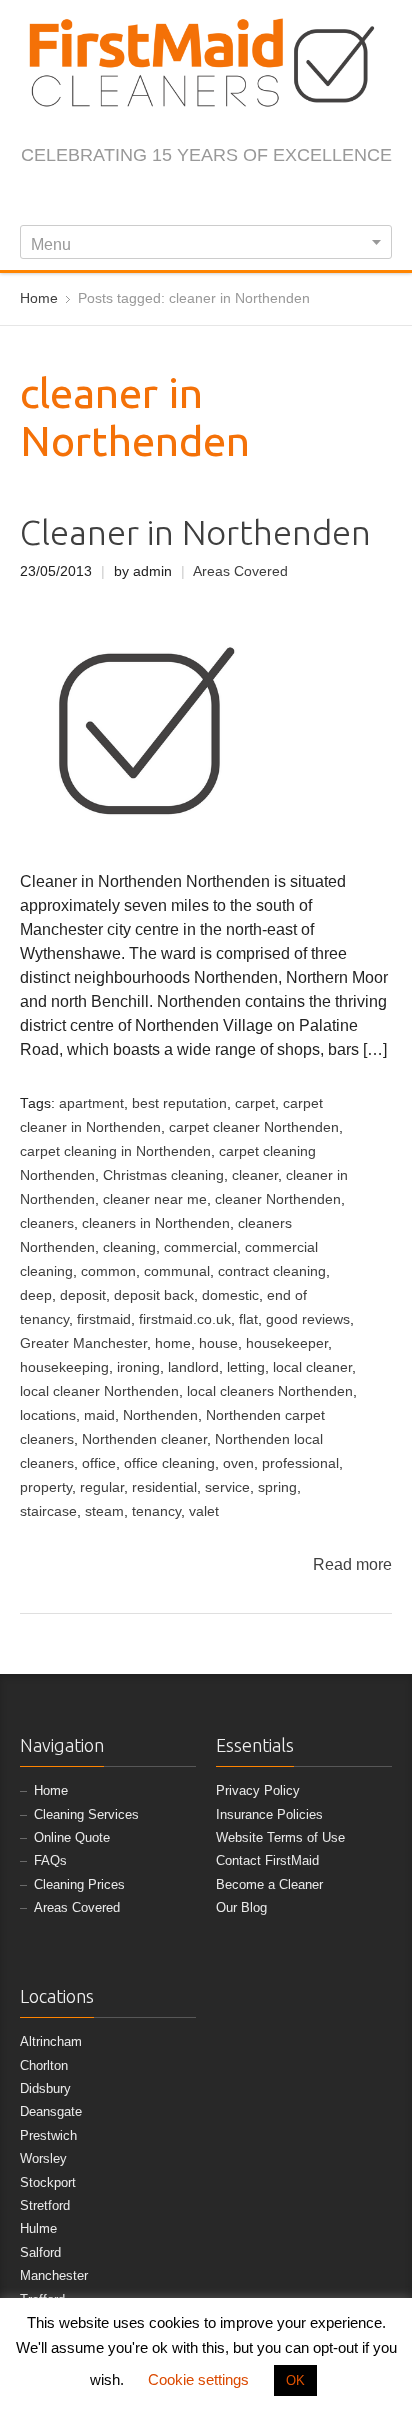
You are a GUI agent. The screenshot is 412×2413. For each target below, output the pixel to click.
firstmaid (104, 1319)
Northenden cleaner (144, 1439)
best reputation (179, 1103)
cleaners (47, 1223)
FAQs (50, 1860)
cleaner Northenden (278, 1199)
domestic (230, 1295)
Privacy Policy (258, 1790)
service (227, 1487)
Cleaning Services (86, 1814)
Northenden (160, 1415)
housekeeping (64, 1367)
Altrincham (51, 2041)
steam (104, 1511)
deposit (83, 1295)
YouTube (258, 198)
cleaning (129, 1247)
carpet (255, 1103)
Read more (352, 1564)
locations (48, 1415)
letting (246, 1367)
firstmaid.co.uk (185, 1319)
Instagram (192, 198)
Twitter (159, 198)
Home (51, 1790)
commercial (200, 1247)
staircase (48, 1511)
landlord (193, 1367)
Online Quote (72, 1837)
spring (277, 1487)
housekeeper (287, 1343)
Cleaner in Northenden (195, 532)
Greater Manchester (83, 1343)
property (46, 1487)
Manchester (54, 2275)
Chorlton (44, 2065)
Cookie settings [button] (198, 2379)
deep (36, 1295)
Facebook (126, 198)
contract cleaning (272, 1271)
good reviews (308, 1319)
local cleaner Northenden (99, 1391)
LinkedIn (225, 198)
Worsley (43, 2158)
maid (99, 1415)
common (108, 1271)
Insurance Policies (269, 1814)
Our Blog (241, 1907)
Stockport (48, 2182)
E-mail (291, 198)
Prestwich (48, 2135)
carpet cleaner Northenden (254, 1127)
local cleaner (312, 1367)
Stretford (45, 2205)
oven (238, 1463)
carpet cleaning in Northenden (115, 1151)
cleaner (255, 1175)
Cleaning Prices (79, 1884)
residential (164, 1487)
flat (248, 1319)
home (173, 1343)
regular (102, 1487)
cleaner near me (155, 1199)
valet (204, 1511)
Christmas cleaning (163, 1175)
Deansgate (51, 2111)
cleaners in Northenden (156, 1223)
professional (300, 1463)
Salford (40, 2252)
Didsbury (45, 2088)
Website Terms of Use (280, 1837)
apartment (91, 1103)
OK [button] (295, 2380)
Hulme (38, 2228)
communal (177, 1271)
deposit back (154, 1295)
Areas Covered (240, 571)
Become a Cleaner (269, 1884)
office (99, 1463)
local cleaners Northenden (270, 1391)
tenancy (156, 1511)
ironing (138, 1367)
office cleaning (169, 1463)
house (218, 1343)
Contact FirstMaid (267, 1860)
